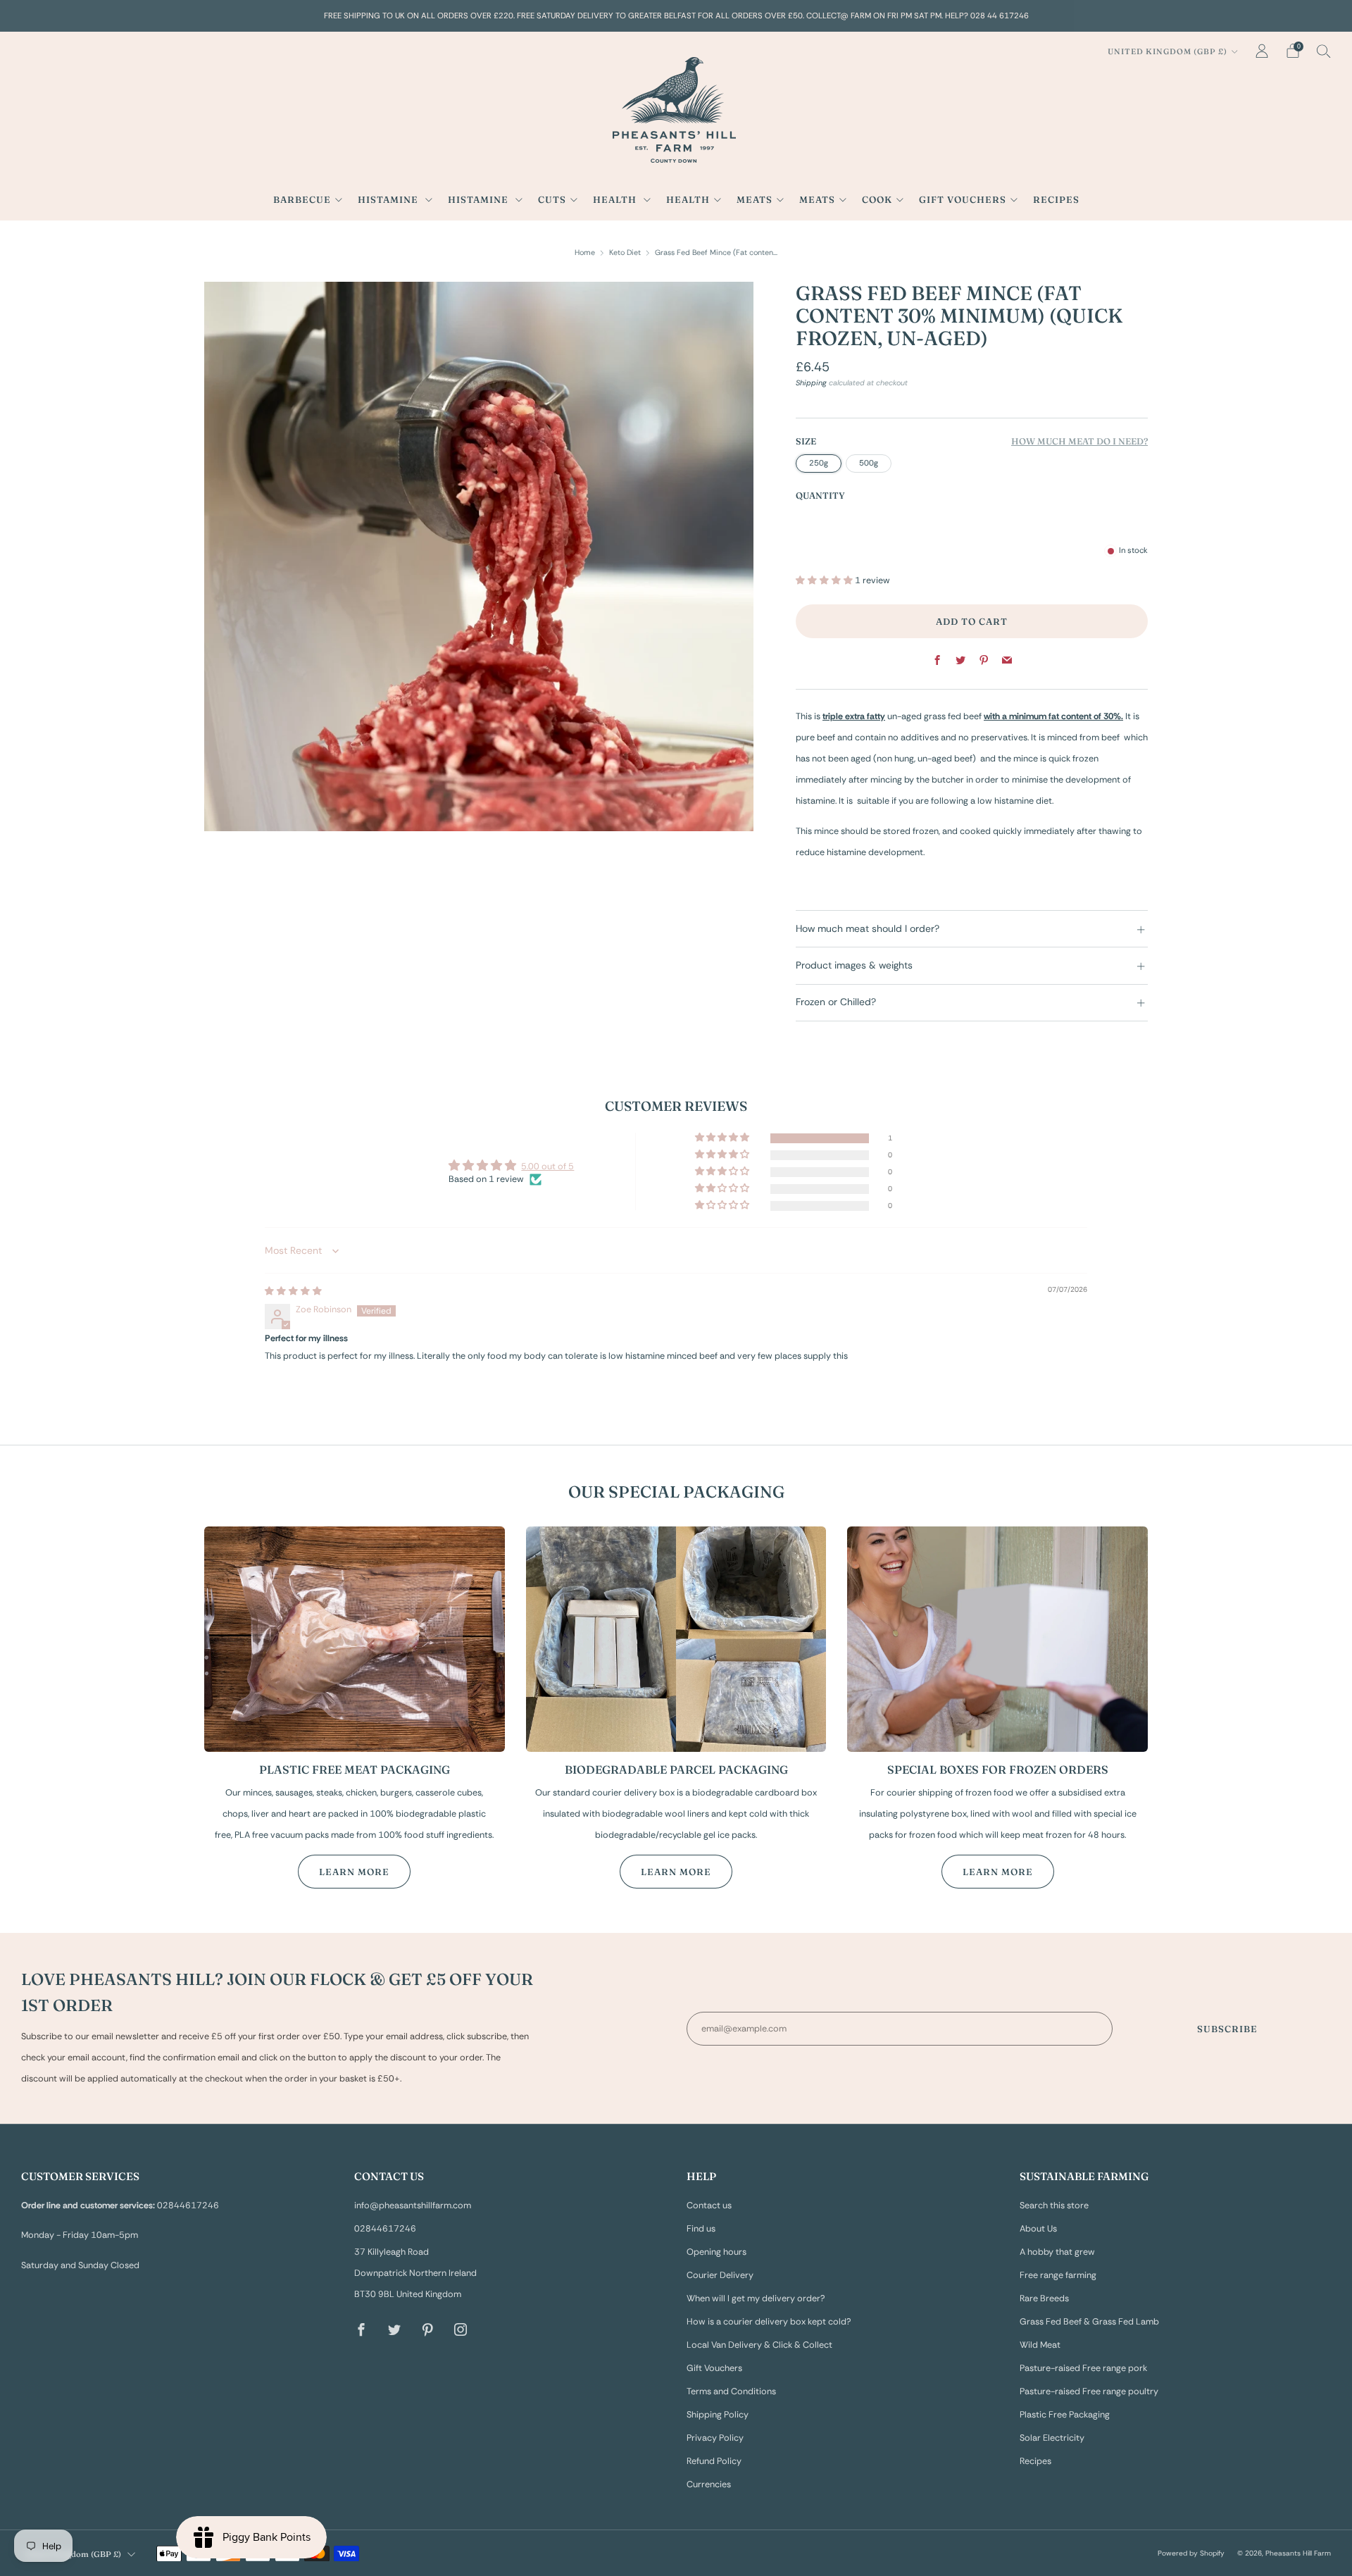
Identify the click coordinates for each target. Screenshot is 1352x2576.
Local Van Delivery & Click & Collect (759, 2345)
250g (819, 463)
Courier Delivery (720, 2275)
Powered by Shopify (1191, 2553)
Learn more (354, 1872)
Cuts (552, 199)
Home (585, 252)
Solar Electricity (1052, 2438)
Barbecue (302, 199)
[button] (825, 580)
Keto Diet (625, 252)
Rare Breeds (1044, 2298)
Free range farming (1058, 2275)
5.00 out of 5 (547, 1166)
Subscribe (1227, 2029)
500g (869, 463)
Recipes (1056, 199)
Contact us (709, 2205)
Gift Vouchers (963, 199)
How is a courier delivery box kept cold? (769, 2322)
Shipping (811, 382)
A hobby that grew (1057, 2252)
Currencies (709, 2484)
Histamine (389, 199)
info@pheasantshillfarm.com (413, 2205)
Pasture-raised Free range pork (1083, 2368)
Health (616, 199)
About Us (1038, 2229)
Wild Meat (1040, 2345)
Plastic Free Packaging (1065, 2415)
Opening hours (716, 2252)
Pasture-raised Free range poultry (1089, 2391)
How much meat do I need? (1079, 441)
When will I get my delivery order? (756, 2298)
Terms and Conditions (731, 2391)
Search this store (1054, 2205)
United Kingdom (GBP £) (1168, 51)
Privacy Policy (715, 2438)
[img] (293, 1291)
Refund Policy (714, 2461)
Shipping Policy (718, 2415)
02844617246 (385, 2229)
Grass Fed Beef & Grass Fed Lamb (1089, 2322)
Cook (877, 199)
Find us (701, 2229)
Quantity (820, 496)
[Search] (1324, 51)
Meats (755, 199)
